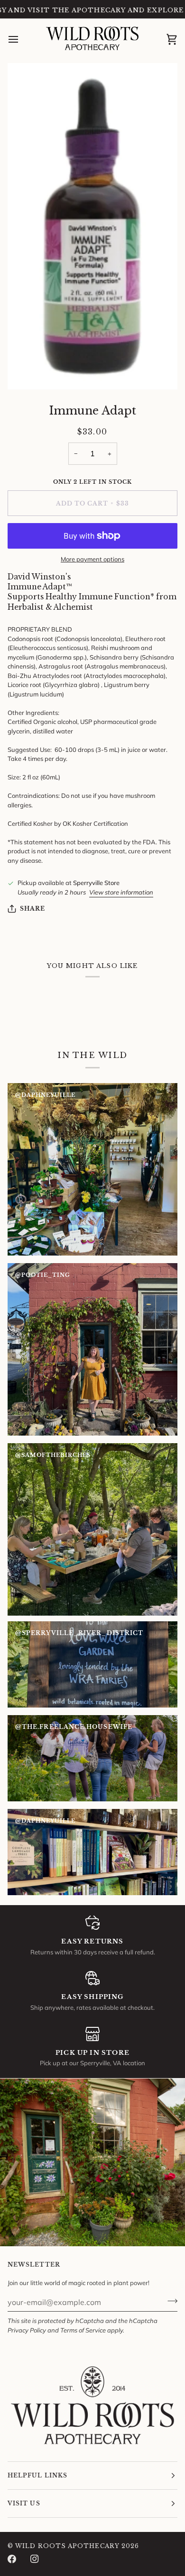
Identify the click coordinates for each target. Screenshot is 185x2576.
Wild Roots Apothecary (67, 2546)
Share (32, 908)
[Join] (170, 2301)
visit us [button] (24, 2503)
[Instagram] (35, 2559)
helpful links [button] (37, 2475)
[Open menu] (22, 39)
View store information (121, 892)
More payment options (92, 559)
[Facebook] (12, 2559)
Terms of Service (83, 2330)
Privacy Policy (27, 2330)
